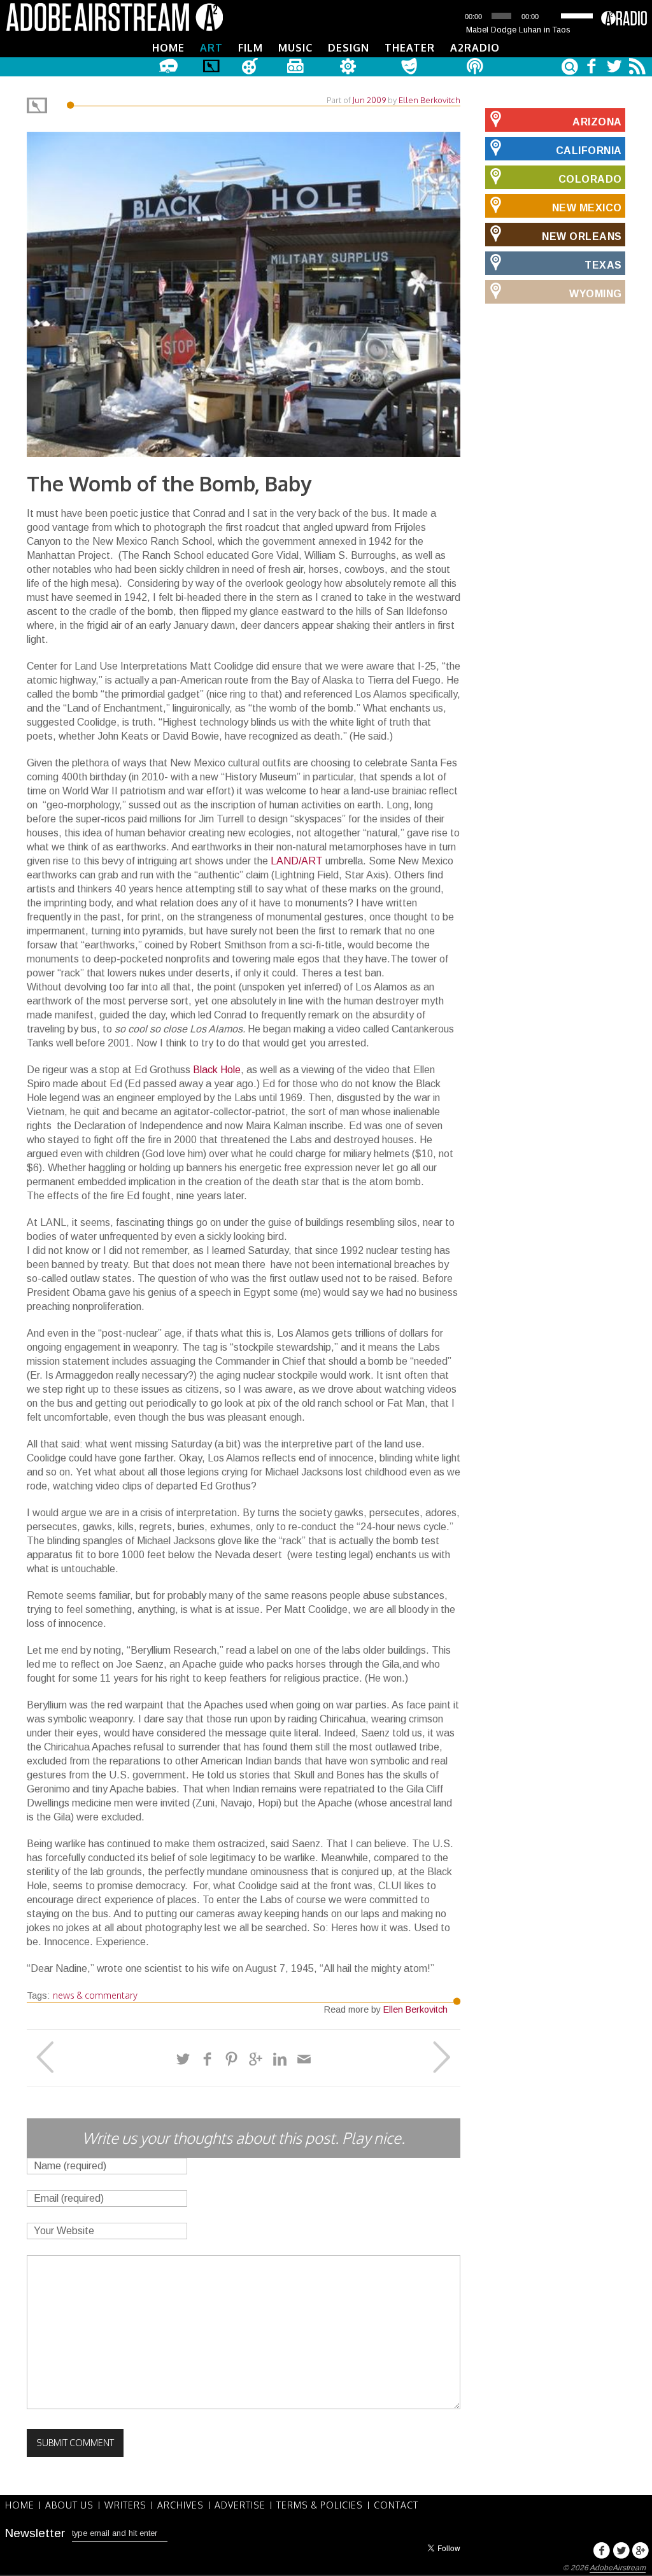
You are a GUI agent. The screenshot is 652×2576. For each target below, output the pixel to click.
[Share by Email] (304, 2059)
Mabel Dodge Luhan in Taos (518, 30)
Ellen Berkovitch (429, 100)
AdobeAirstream (618, 2568)
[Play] (452, 16)
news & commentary (95, 1995)
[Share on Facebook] (207, 2059)
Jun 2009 (369, 100)
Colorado (590, 179)
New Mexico (587, 208)
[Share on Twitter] (183, 2059)
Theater (410, 48)
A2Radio (475, 48)
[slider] (578, 15)
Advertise (240, 2505)
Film (251, 48)
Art (211, 48)
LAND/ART (297, 861)
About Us (69, 2505)
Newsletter (35, 2533)
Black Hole (217, 1070)
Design (349, 48)
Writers (125, 2505)
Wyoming (596, 294)
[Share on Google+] (256, 2059)
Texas (603, 265)
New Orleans (582, 236)
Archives (181, 2505)
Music (295, 48)
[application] (518, 16)
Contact (396, 2505)
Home (168, 48)
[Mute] (551, 16)
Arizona (597, 122)
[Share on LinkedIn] (280, 2059)
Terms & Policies (320, 2505)
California (589, 151)
